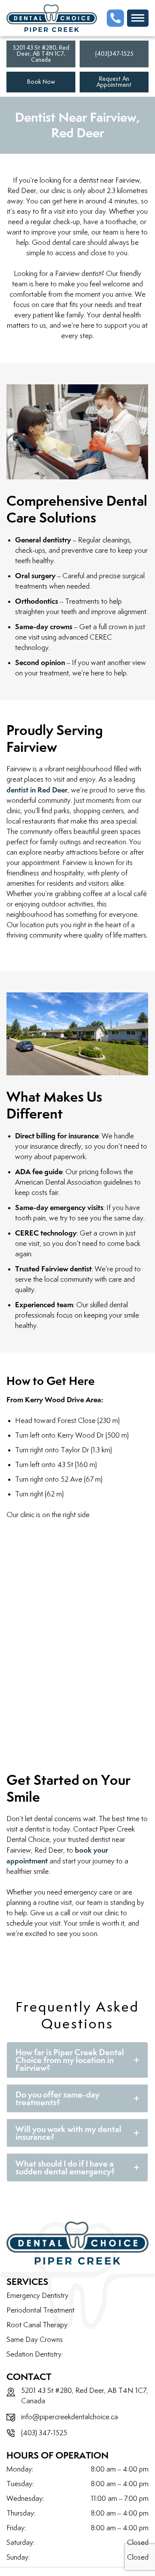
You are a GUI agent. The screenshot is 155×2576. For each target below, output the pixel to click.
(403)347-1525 (114, 54)
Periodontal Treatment (40, 2310)
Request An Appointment (114, 82)
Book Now (41, 82)
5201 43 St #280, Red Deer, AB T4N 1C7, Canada (41, 54)
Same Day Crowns (35, 2340)
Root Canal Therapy (37, 2325)
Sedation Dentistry (34, 2354)
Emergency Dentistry (37, 2296)
